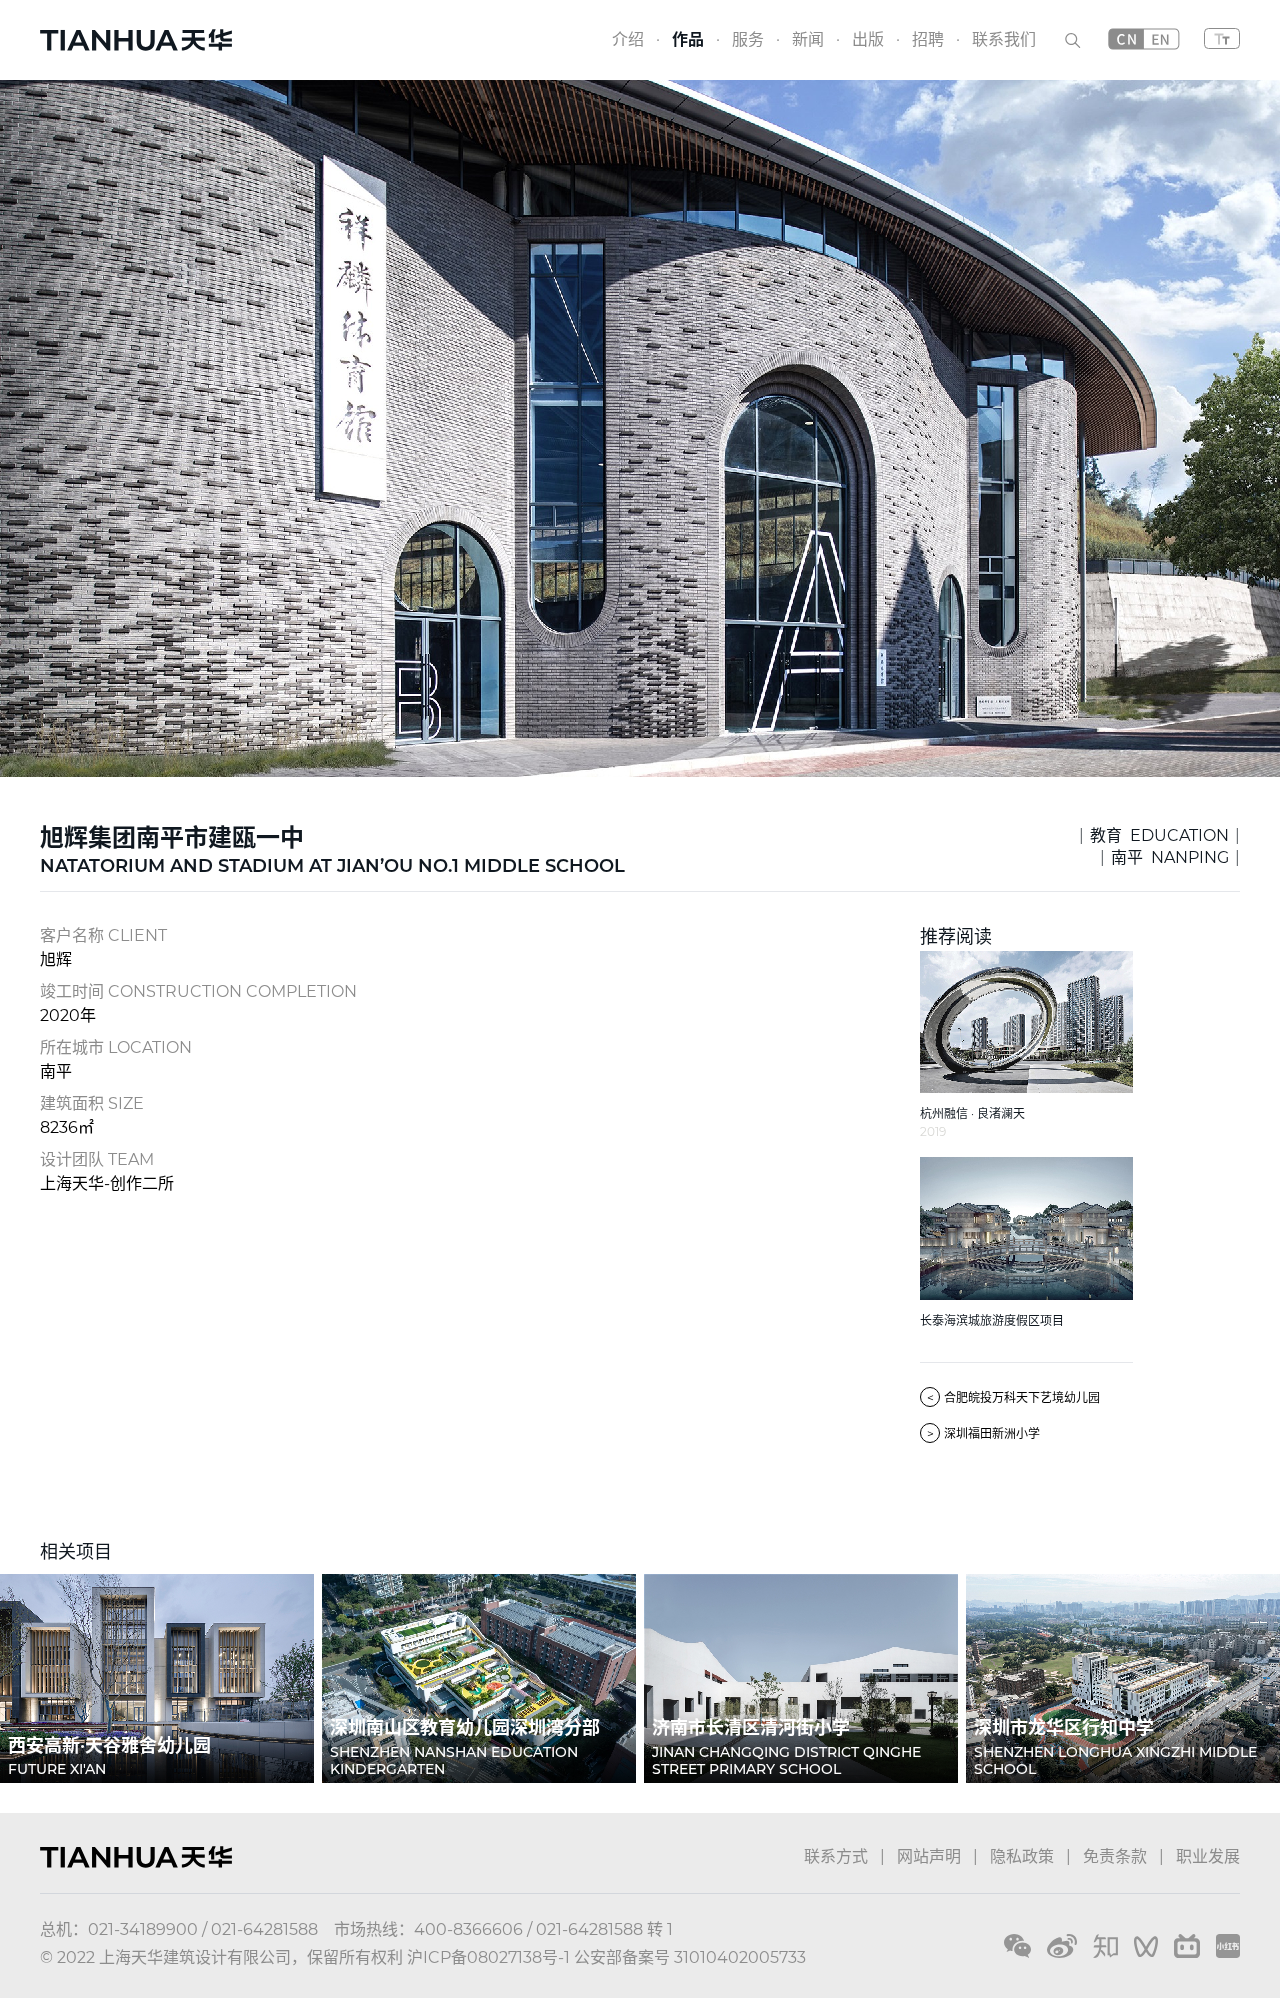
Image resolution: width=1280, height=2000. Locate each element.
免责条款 (1115, 1856)
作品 (688, 39)
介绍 (628, 39)
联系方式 (836, 1856)
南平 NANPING (1170, 857)
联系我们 (1004, 39)
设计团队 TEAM (97, 1159)
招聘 (928, 39)
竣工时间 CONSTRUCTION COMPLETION (198, 991)
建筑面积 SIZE (92, 1103)
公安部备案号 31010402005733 (690, 1957)
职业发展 (1208, 1856)
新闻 (808, 39)
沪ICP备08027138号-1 (488, 1957)
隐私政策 (1022, 1856)
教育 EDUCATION (1159, 835)
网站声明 (929, 1856)
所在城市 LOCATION (116, 1047)
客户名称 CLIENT (103, 935)
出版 (868, 39)
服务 (748, 39)
